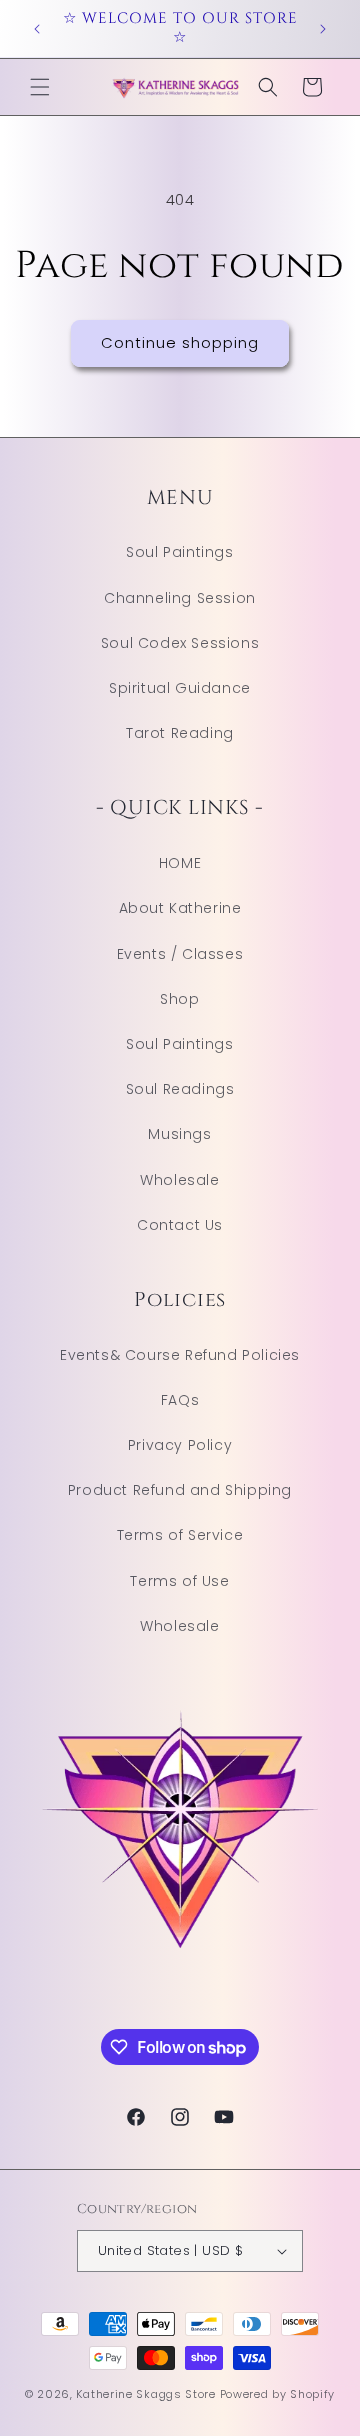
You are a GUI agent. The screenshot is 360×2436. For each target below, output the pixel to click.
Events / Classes (180, 954)
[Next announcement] (323, 29)
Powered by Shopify (278, 2394)
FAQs (180, 1400)
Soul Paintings (179, 552)
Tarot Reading (180, 733)
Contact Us (180, 1225)
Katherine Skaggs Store (145, 2394)
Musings (179, 1134)
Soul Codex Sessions (180, 643)
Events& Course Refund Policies (180, 1355)
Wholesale (179, 1180)
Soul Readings (180, 1089)
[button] (40, 87)
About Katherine (180, 908)
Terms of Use (179, 1581)
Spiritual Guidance (180, 688)
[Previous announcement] (37, 29)
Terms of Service (180, 1535)
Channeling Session (180, 598)
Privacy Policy (180, 1445)
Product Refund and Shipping (180, 1490)
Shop (179, 999)
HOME (180, 863)
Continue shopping (180, 342)
